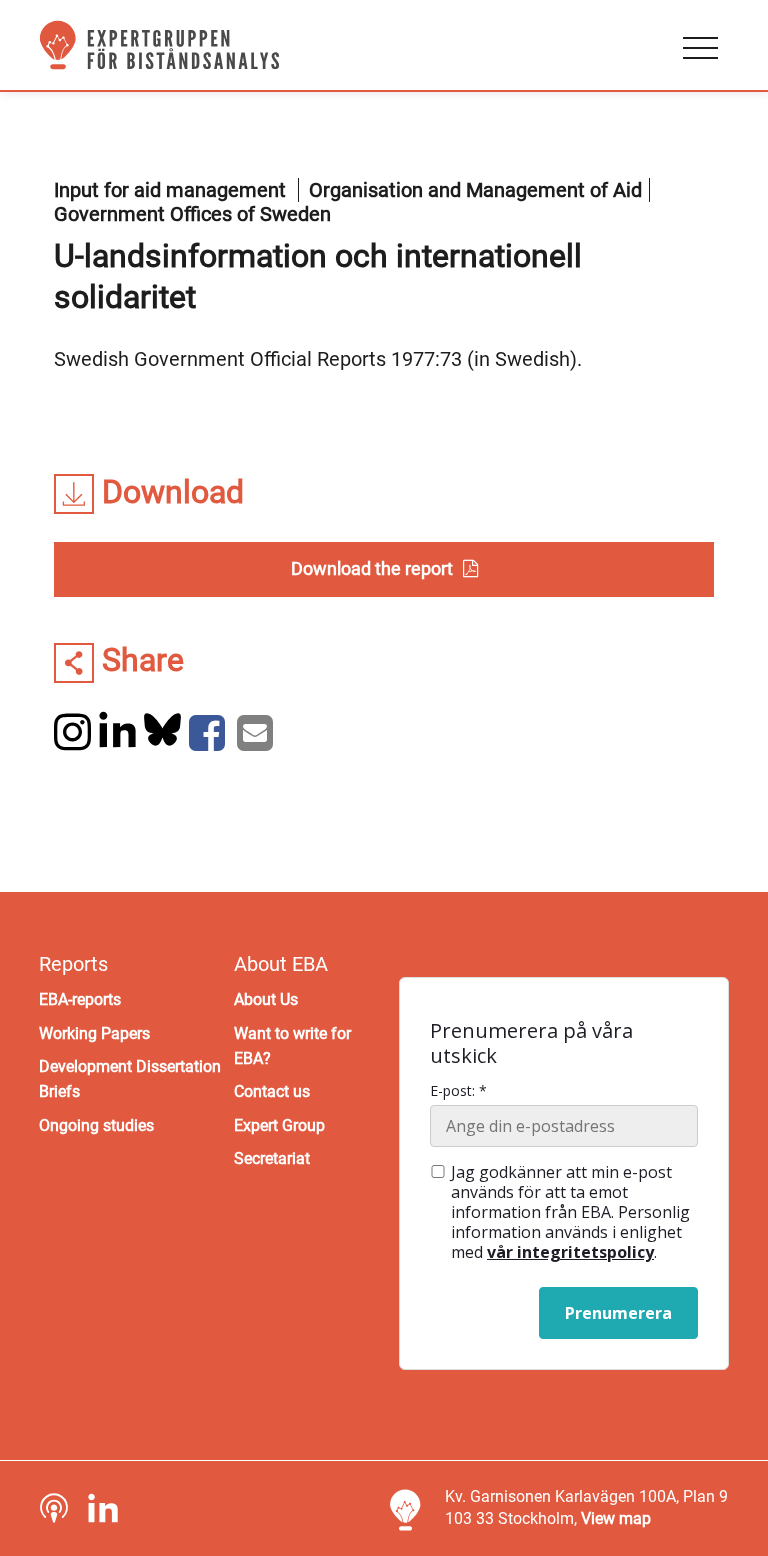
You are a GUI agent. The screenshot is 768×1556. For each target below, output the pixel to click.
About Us (266, 999)
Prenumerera (618, 1313)
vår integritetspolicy (570, 1252)
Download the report (372, 568)
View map (616, 1518)
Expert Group (279, 1125)
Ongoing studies (96, 1125)
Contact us (272, 1091)
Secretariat (272, 1158)
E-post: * (458, 1091)
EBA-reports (80, 999)
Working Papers (94, 1033)
